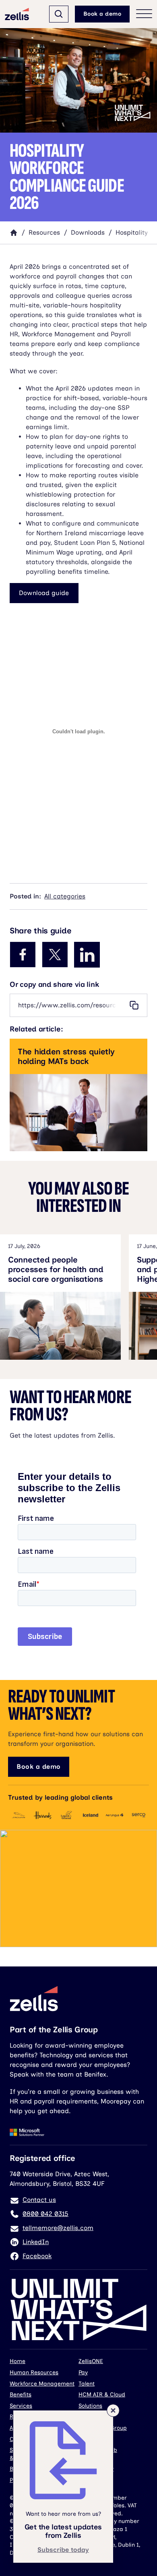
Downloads (88, 232)
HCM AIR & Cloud (102, 2395)
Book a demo (102, 14)
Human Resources (34, 2372)
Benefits (21, 2395)
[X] (55, 955)
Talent (87, 2384)
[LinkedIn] (87, 955)
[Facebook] (23, 955)
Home (18, 2361)
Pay (83, 2372)
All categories (65, 896)
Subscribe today (63, 2550)
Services (21, 2406)
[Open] (59, 14)
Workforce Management (42, 2384)
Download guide (44, 593)
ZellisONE (91, 2361)
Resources (44, 232)
